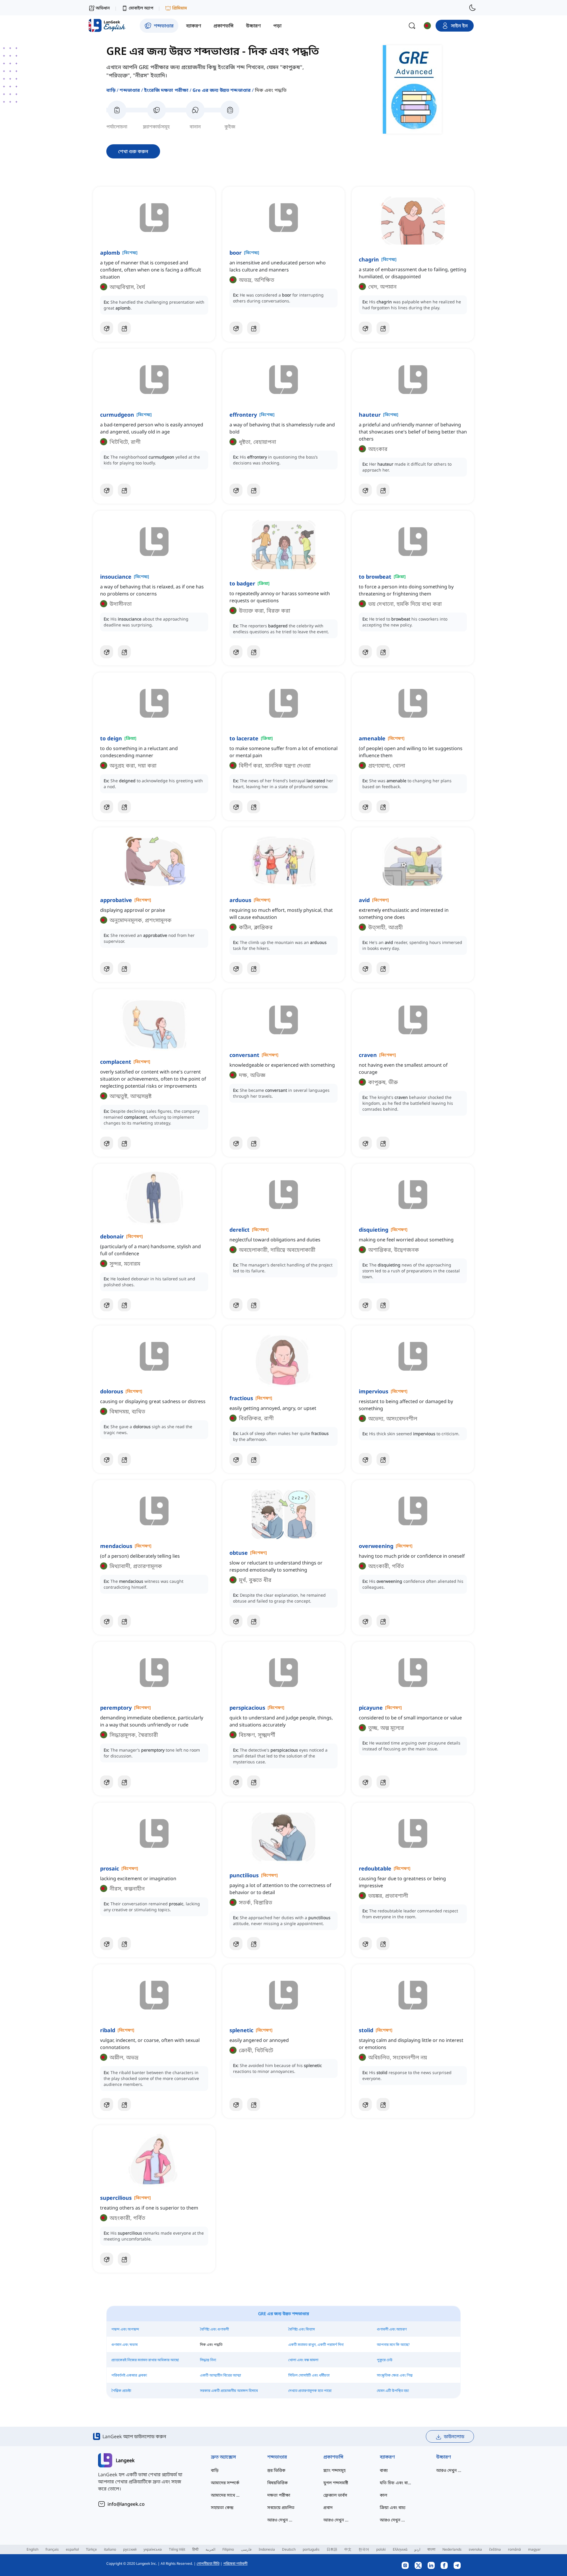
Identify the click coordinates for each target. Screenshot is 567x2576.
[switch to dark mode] (472, 8)
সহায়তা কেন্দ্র (222, 2507)
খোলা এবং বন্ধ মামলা (303, 2360)
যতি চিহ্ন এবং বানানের (396, 2483)
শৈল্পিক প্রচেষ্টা (121, 2391)
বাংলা (431, 2549)
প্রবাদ (328, 2507)
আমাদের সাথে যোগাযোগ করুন (227, 2495)
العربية (210, 2549)
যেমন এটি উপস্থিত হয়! (393, 2391)
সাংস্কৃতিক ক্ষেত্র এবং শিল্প (395, 2375)
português (311, 2549)
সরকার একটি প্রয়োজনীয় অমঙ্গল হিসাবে (229, 2391)
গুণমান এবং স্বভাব (124, 2345)
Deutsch (289, 2549)
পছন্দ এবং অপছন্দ (125, 2329)
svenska (475, 2549)
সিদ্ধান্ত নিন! (208, 2360)
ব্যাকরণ (387, 2457)
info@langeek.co (126, 2504)
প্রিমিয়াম (180, 8)
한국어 (364, 2549)
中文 (348, 2549)
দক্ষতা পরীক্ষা (279, 2495)
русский (130, 2549)
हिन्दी (195, 2549)
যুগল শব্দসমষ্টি (336, 2483)
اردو (417, 2549)
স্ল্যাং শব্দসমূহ (334, 2470)
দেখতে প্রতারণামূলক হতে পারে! (310, 2391)
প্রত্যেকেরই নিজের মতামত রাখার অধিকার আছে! (145, 2360)
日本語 (332, 2549)
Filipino (228, 2549)
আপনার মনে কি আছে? (393, 2345)
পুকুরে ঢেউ (385, 2360)
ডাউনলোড (454, 2436)
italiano (110, 2549)
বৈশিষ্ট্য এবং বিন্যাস (302, 2329)
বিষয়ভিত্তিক (277, 2483)
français (52, 2549)
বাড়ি (111, 90)
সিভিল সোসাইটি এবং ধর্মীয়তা (309, 2375)
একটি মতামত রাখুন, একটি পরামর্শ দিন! (316, 2345)
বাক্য (384, 2470)
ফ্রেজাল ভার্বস (335, 2495)
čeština (495, 2549)
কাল (383, 2495)
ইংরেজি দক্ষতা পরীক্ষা (166, 90)
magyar (534, 2549)
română (514, 2549)
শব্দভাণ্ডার (130, 90)
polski (381, 2549)
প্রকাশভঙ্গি (333, 2457)
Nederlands (452, 2549)
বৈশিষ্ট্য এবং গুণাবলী (214, 2329)
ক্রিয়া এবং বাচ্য (393, 2507)
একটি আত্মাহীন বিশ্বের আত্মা (220, 2375)
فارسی (246, 2549)
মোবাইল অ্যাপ (141, 8)
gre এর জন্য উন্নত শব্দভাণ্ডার (222, 90)
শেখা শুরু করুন (133, 151)
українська (153, 2549)
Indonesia (267, 2549)
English (32, 2549)
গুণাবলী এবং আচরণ (392, 2329)
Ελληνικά (400, 2549)
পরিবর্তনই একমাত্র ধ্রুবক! (129, 2375)
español (72, 2549)
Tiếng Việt (177, 2549)
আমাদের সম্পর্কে (225, 2483)
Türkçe (91, 2549)
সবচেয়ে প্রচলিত (281, 2507)
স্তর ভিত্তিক (276, 2470)
